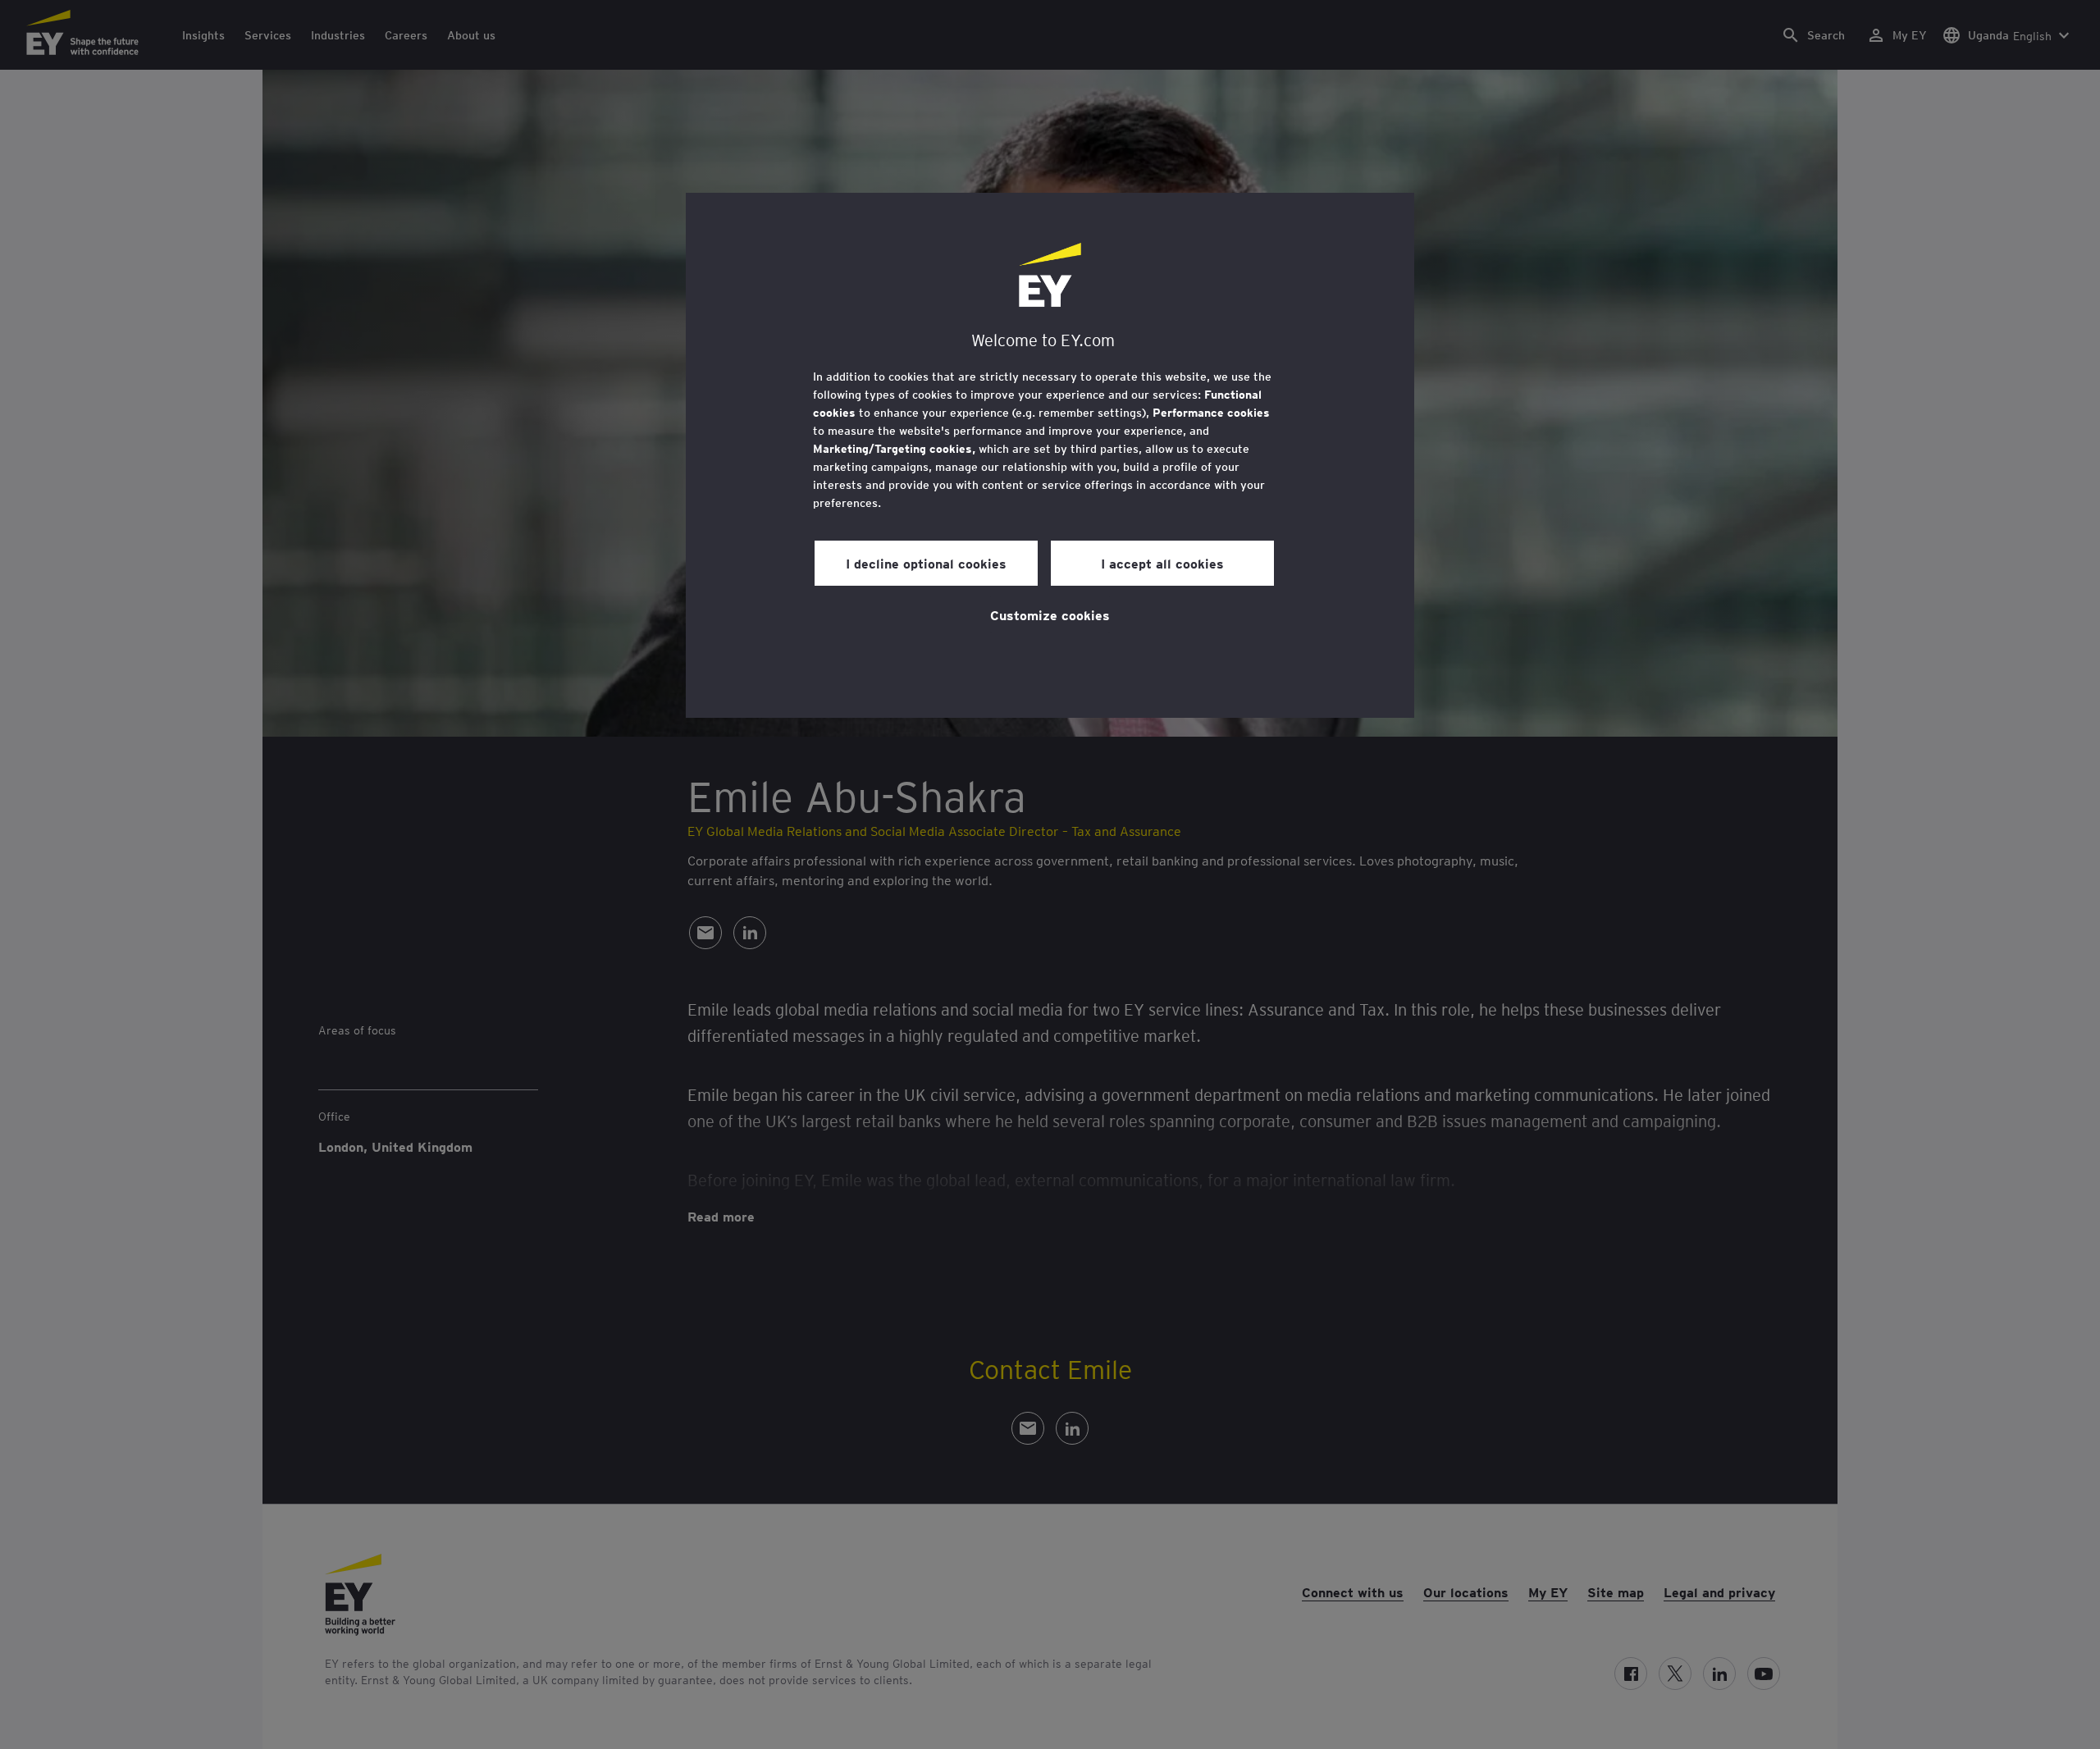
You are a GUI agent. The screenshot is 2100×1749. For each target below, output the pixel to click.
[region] (1050, 455)
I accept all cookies (1162, 563)
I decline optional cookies (926, 563)
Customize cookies (1050, 614)
